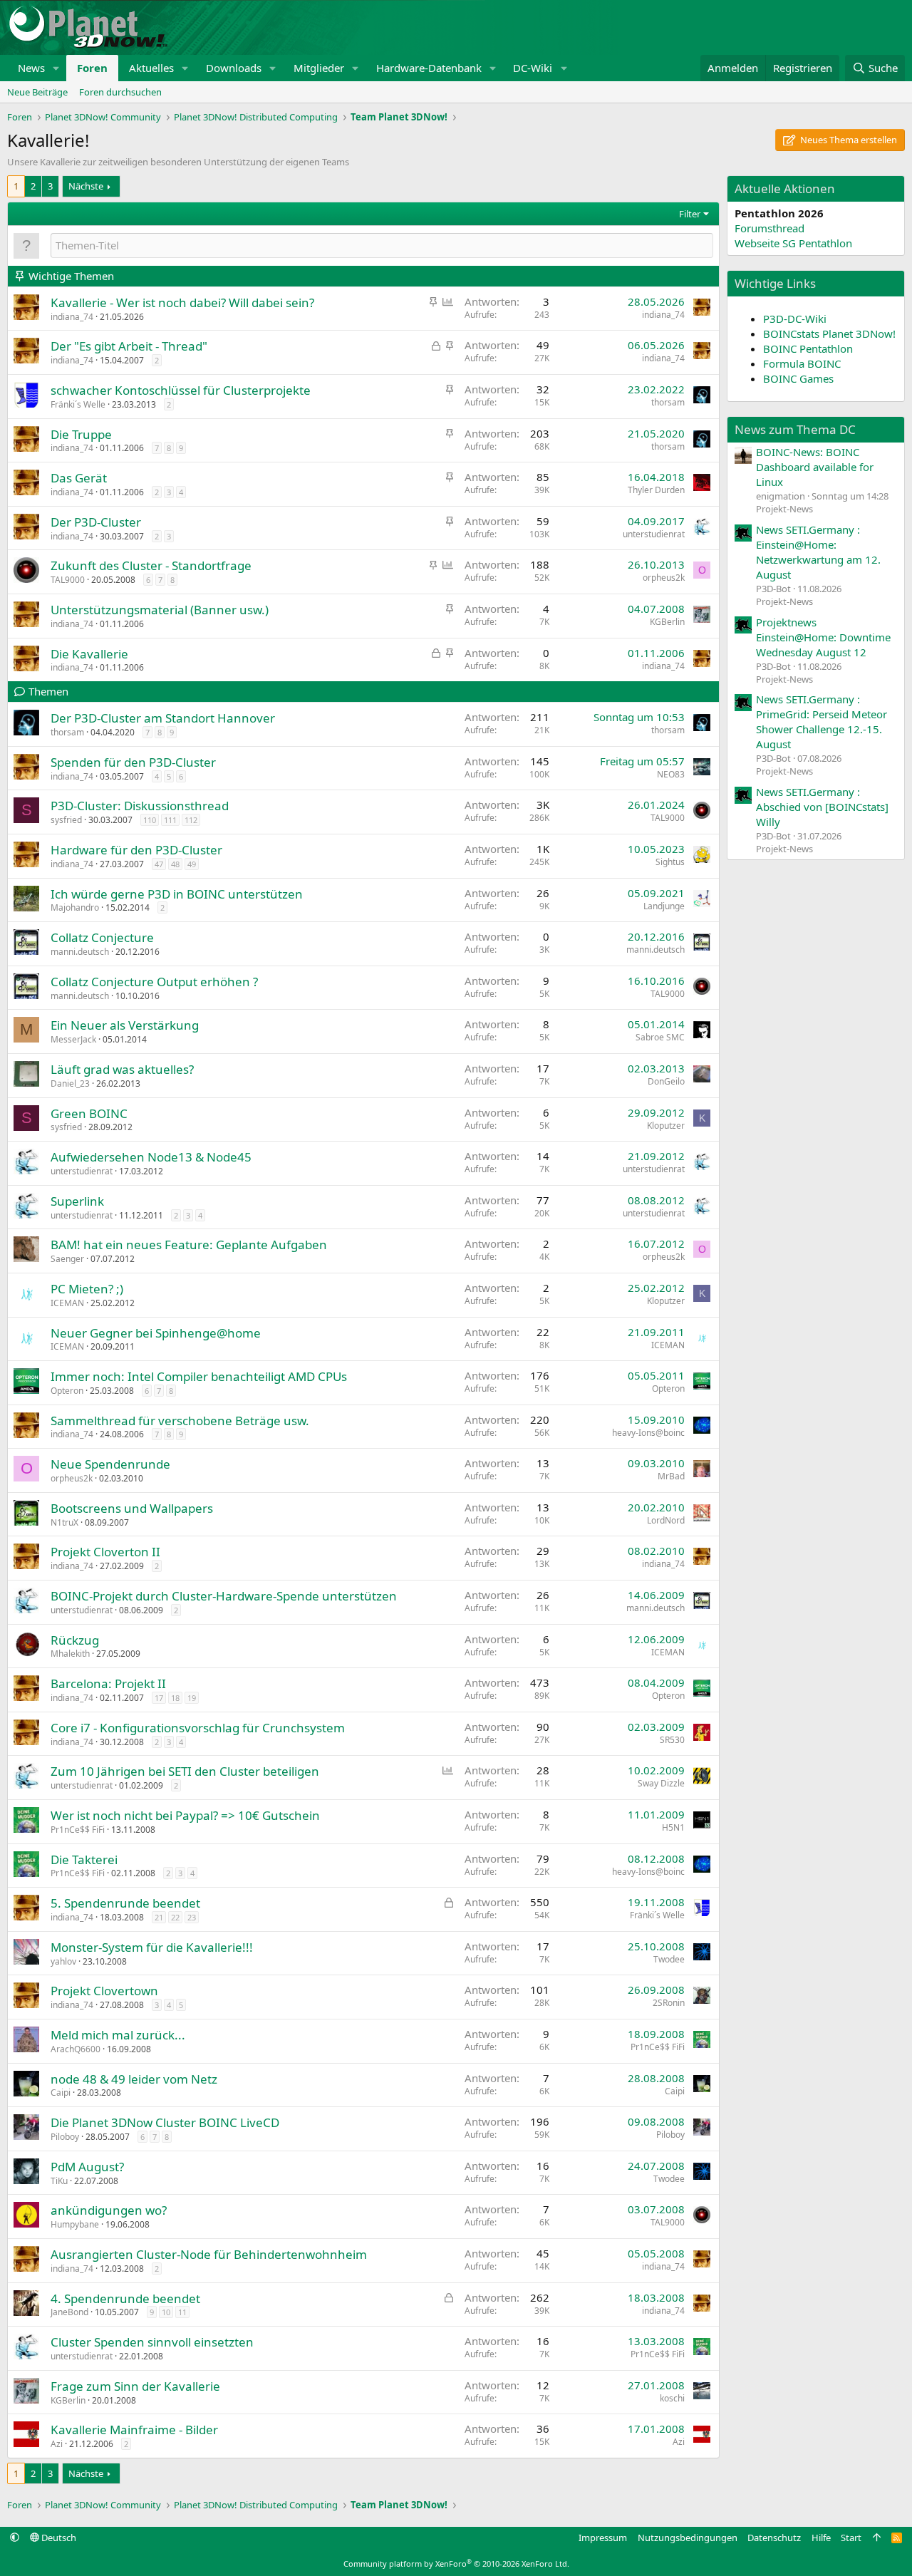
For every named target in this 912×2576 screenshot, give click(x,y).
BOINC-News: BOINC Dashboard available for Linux (815, 467)
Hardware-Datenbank (429, 68)
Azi (57, 2444)
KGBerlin (667, 622)
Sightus (670, 862)
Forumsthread (769, 228)
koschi (672, 2398)
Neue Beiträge (37, 92)
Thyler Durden (656, 490)
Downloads (234, 68)
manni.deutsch (80, 952)
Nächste (86, 186)
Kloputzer (666, 1126)
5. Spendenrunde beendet (125, 1903)
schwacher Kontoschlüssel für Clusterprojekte (181, 390)
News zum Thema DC (795, 429)
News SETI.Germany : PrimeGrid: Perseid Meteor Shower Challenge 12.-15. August (822, 721)
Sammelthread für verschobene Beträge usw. (180, 1421)
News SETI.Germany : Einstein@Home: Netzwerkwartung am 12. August (818, 552)
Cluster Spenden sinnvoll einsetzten (152, 2342)
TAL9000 (68, 580)
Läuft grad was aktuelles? (122, 1069)
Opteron (67, 1391)
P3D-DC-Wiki (795, 319)
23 (192, 1917)
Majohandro (75, 907)
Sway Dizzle (661, 1783)
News (31, 68)
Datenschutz (774, 2538)
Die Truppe (81, 434)
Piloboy (65, 2137)
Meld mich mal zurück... (118, 2035)
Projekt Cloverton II (105, 1552)
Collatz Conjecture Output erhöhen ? (154, 982)
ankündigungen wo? (109, 2210)
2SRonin (669, 2003)
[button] (56, 68)
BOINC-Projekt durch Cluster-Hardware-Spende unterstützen (224, 1596)
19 (192, 1698)
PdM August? (87, 2167)
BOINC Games (798, 378)
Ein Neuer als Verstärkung (125, 1025)
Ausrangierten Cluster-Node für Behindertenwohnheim (209, 2254)
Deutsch (58, 2538)
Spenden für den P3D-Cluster (133, 762)
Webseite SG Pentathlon (793, 243)
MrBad (671, 1476)
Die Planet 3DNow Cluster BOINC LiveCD (165, 2122)
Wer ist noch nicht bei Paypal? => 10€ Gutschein (185, 1815)
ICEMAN (67, 1303)
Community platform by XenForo (456, 2564)
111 (170, 820)
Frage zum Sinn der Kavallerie (135, 2386)
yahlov (63, 1961)
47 (159, 864)
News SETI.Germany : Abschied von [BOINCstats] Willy (822, 807)
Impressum (603, 2538)
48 (175, 864)
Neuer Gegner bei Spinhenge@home (156, 1333)
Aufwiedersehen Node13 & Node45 (151, 1157)
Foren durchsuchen (120, 92)
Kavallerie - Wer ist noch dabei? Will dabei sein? (182, 302)
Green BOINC (89, 1113)
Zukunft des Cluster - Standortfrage (151, 565)
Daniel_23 (70, 1083)
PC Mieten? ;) (87, 1289)
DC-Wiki (533, 68)
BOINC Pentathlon (808, 348)
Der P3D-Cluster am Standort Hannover (163, 718)
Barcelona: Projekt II (108, 1683)
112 (191, 820)
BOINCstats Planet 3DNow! (829, 333)
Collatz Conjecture (102, 937)
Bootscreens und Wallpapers (132, 1508)
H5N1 (673, 1827)
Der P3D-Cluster (96, 522)
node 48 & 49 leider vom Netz (134, 2079)
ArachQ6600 (76, 2049)
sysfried (66, 820)
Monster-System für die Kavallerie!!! (152, 1947)
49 (192, 864)
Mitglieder (319, 68)
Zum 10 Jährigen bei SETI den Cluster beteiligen (185, 1771)
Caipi (61, 2093)
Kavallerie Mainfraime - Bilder (134, 2430)
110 (150, 820)
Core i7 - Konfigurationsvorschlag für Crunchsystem (198, 1728)
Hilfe (821, 2538)
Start (851, 2538)
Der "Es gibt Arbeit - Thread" (129, 346)
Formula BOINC (802, 363)
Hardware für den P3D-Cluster (136, 850)
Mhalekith (70, 1654)
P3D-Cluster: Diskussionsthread (140, 806)
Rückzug (75, 1640)
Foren (92, 68)
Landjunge (664, 906)
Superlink (77, 1201)
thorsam (668, 402)
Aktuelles (151, 68)
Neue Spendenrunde (110, 1464)
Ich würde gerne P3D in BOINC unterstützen (177, 894)
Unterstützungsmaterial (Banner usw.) (160, 610)
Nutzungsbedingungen (688, 2538)
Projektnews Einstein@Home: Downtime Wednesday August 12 (823, 637)
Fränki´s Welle (78, 404)
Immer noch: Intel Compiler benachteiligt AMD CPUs (199, 1376)
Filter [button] (690, 214)
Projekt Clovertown (104, 1991)
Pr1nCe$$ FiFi (78, 1830)
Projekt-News (784, 509)
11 (182, 2312)
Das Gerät (79, 478)
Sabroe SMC (660, 1037)
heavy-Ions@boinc (648, 1433)
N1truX (64, 1522)
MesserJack (73, 1039)
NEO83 (671, 774)
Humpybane (75, 2224)
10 (166, 2312)
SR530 (672, 1740)
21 (159, 1917)
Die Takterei (84, 1859)
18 (175, 1698)
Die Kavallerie (89, 654)
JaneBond (69, 2312)
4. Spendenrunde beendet (125, 2298)
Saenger (67, 1259)
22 (175, 1917)
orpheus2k (664, 578)
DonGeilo (666, 1081)
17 (159, 1698)
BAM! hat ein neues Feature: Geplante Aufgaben (189, 1245)
